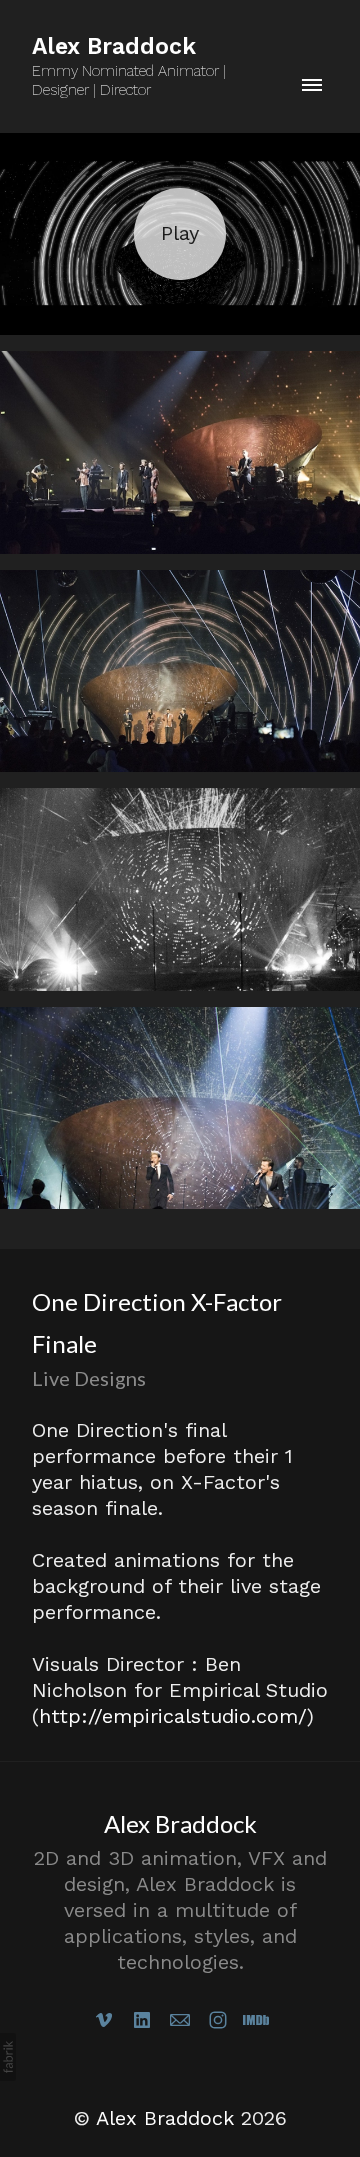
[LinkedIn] (142, 2020)
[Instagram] (218, 2020)
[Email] (180, 2020)
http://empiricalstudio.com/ (173, 1716)
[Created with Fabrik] (8, 2057)
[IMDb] (256, 2020)
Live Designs (89, 1378)
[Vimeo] (104, 2020)
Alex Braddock (180, 1823)
